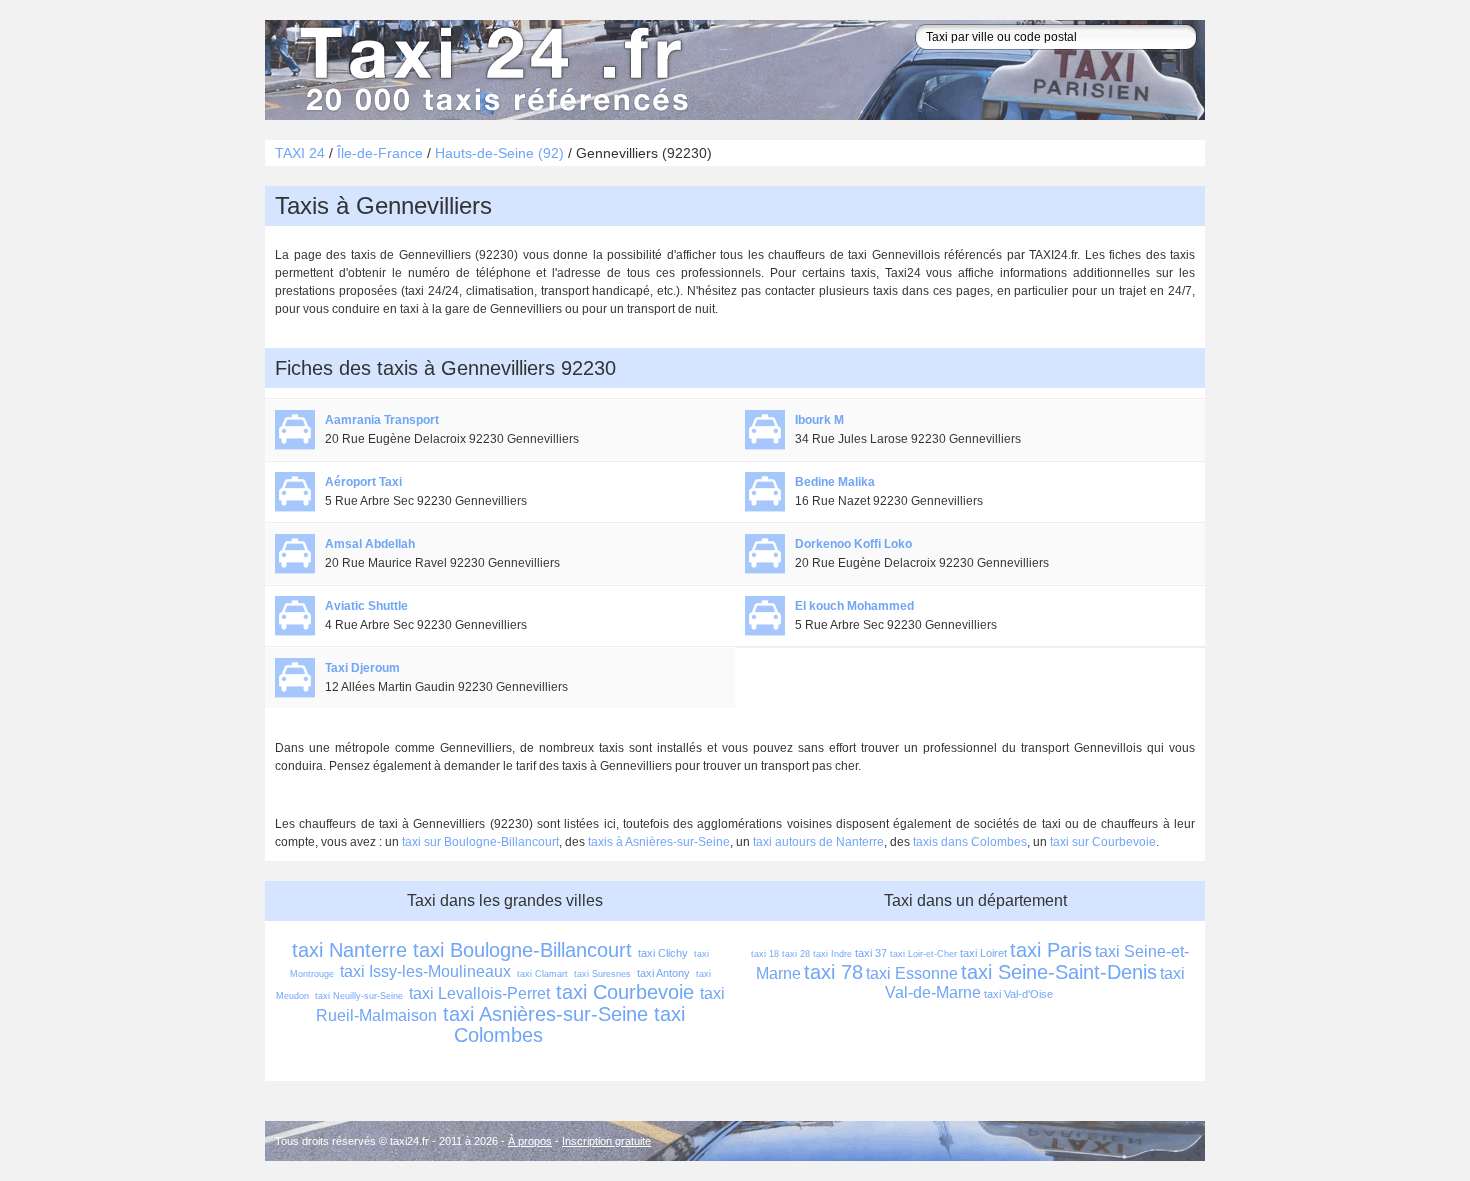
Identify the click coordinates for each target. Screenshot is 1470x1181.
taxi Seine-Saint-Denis (1059, 972)
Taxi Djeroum (362, 668)
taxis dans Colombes (970, 842)
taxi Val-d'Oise (1018, 994)
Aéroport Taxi (363, 482)
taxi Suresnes (602, 974)
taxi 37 (871, 953)
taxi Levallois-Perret (479, 993)
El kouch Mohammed (854, 606)
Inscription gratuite (606, 1141)
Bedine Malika (835, 482)
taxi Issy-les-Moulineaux (425, 971)
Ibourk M (819, 420)
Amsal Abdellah (370, 544)
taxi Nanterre (349, 950)
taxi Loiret (983, 953)
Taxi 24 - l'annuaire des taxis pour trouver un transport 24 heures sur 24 (490, 70)
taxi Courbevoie (625, 992)
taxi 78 (833, 972)
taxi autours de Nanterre (818, 842)
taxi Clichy (663, 953)
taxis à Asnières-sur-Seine (659, 842)
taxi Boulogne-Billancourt (522, 950)
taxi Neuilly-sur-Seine (359, 996)
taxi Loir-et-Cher (923, 954)
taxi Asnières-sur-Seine (545, 1014)
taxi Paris (1051, 950)
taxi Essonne (912, 973)
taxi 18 (765, 954)
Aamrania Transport (382, 420)
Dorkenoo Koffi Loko (853, 544)
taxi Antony (663, 973)
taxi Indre (832, 954)
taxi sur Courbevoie (1103, 842)
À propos (530, 1141)
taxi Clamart (542, 974)
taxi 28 (796, 954)
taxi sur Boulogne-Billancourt (480, 842)
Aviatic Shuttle (366, 606)
